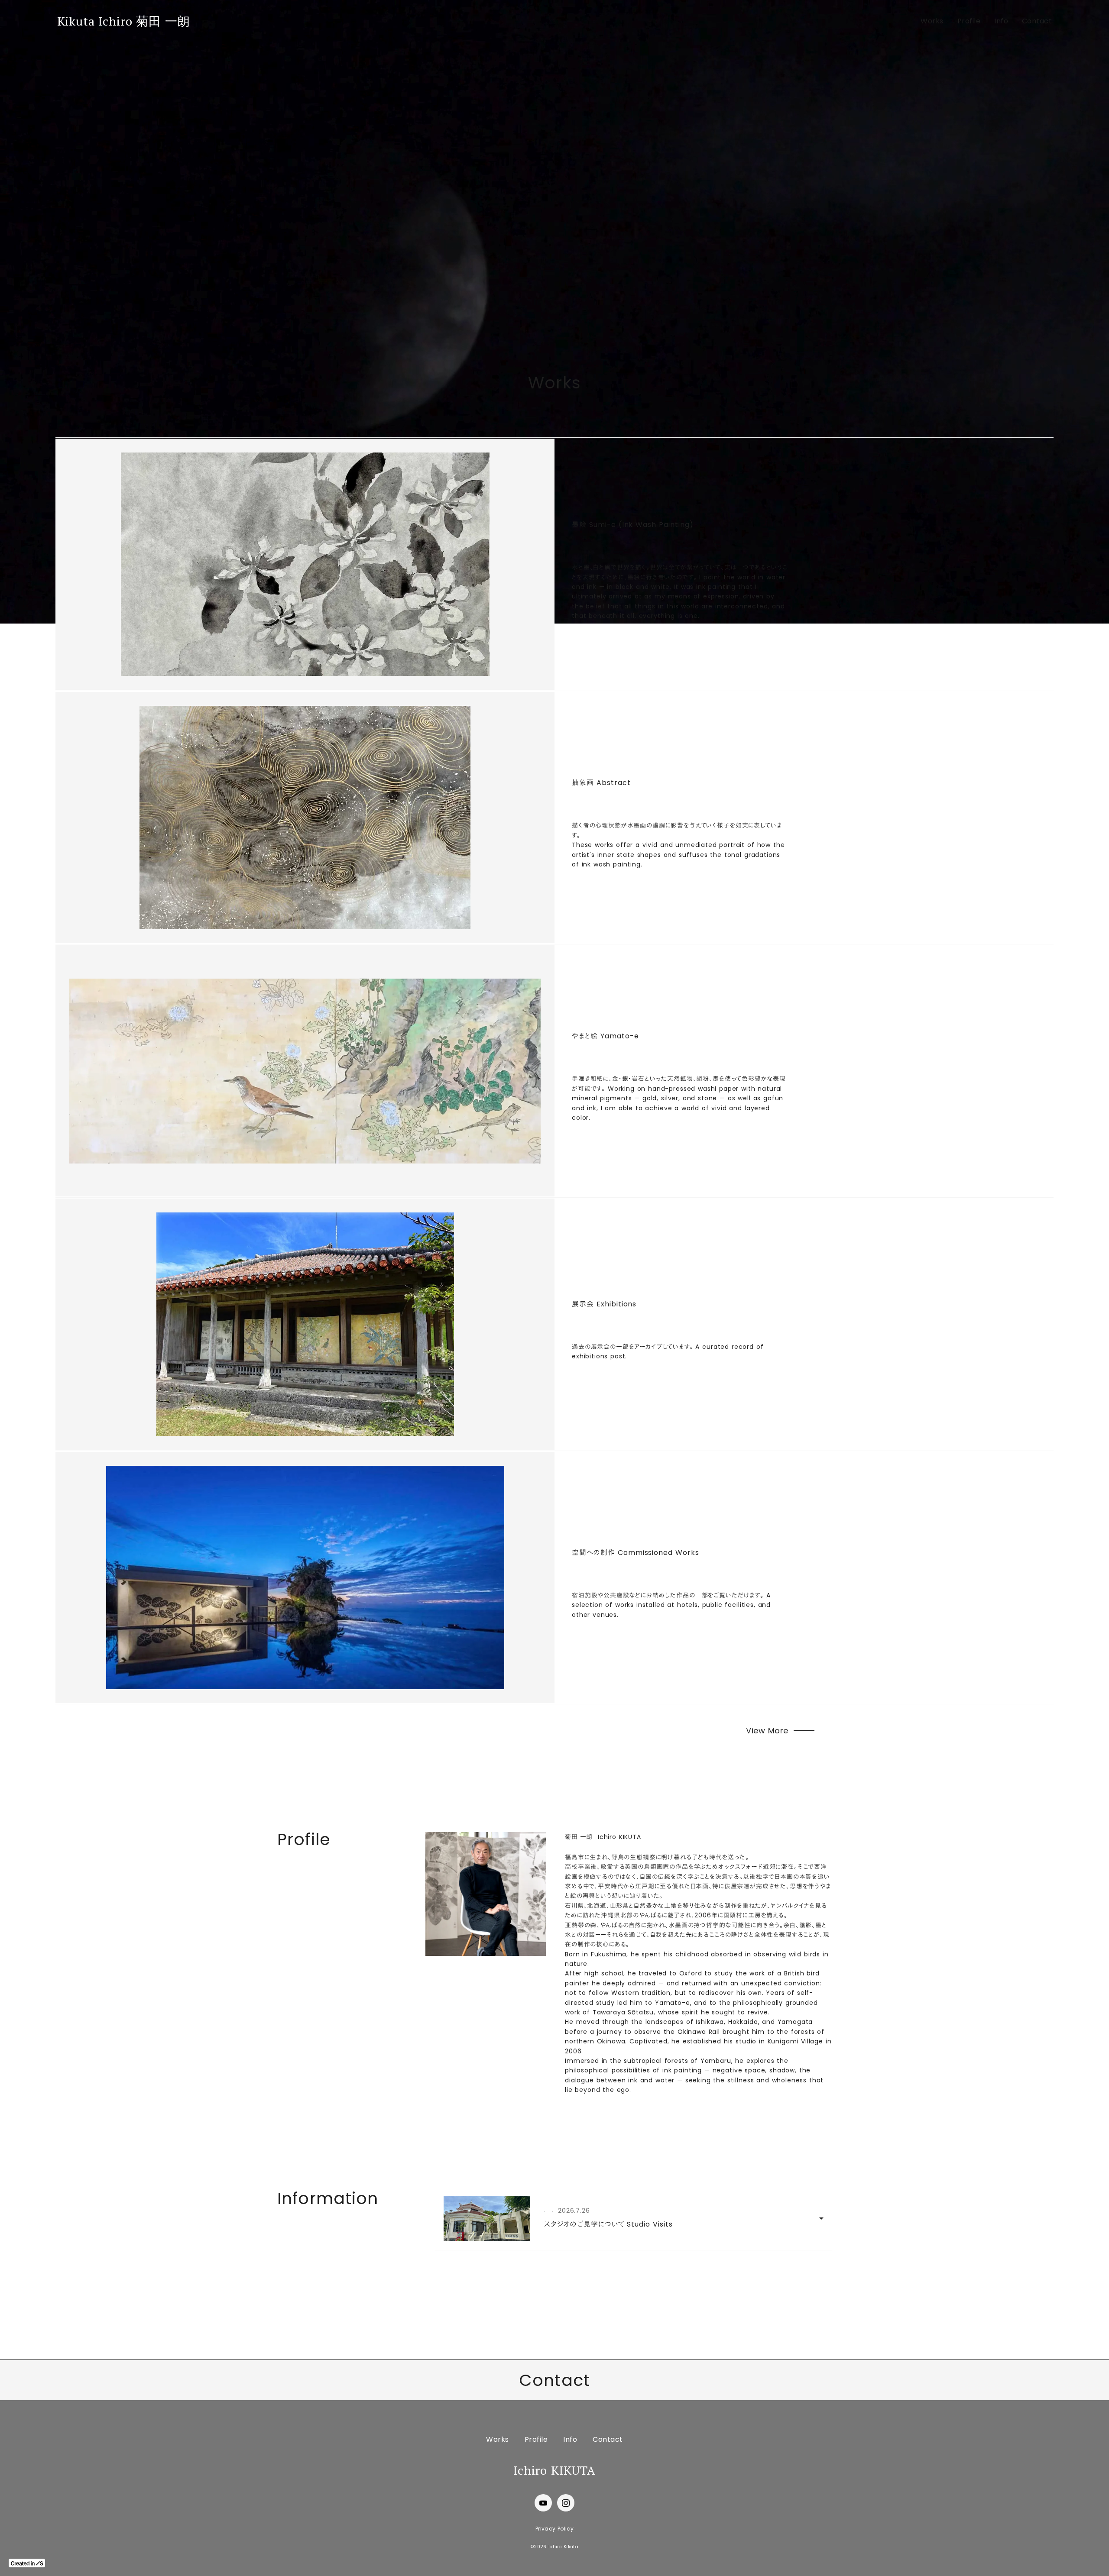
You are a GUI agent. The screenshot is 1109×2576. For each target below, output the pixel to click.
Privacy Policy (554, 2529)
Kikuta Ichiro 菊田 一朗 (124, 21)
